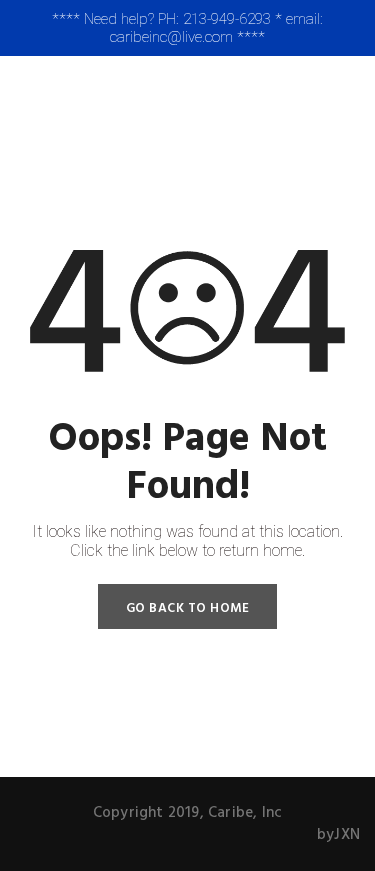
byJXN (338, 835)
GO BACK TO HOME (188, 608)
